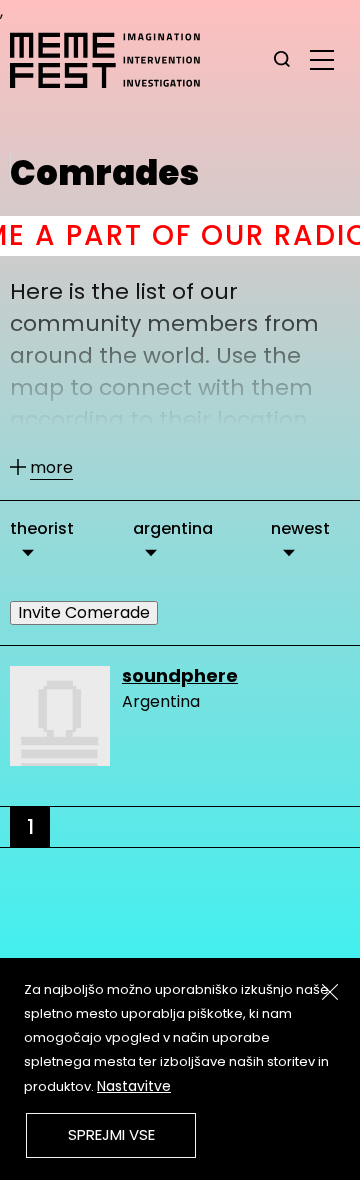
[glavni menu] (322, 59)
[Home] (115, 60)
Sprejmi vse (111, 1134)
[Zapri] (330, 992)
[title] (282, 60)
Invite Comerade (84, 612)
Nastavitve (134, 1086)
